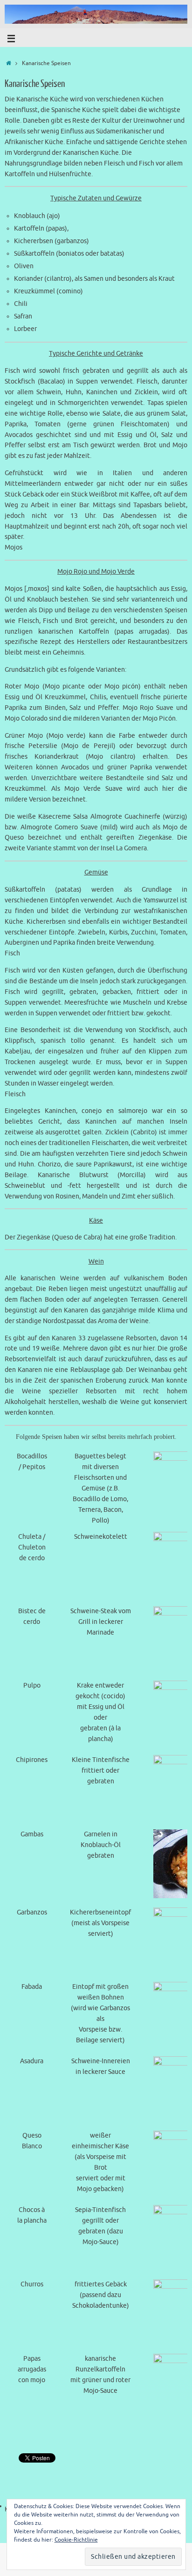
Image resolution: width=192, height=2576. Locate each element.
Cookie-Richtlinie (76, 2540)
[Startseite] (9, 63)
